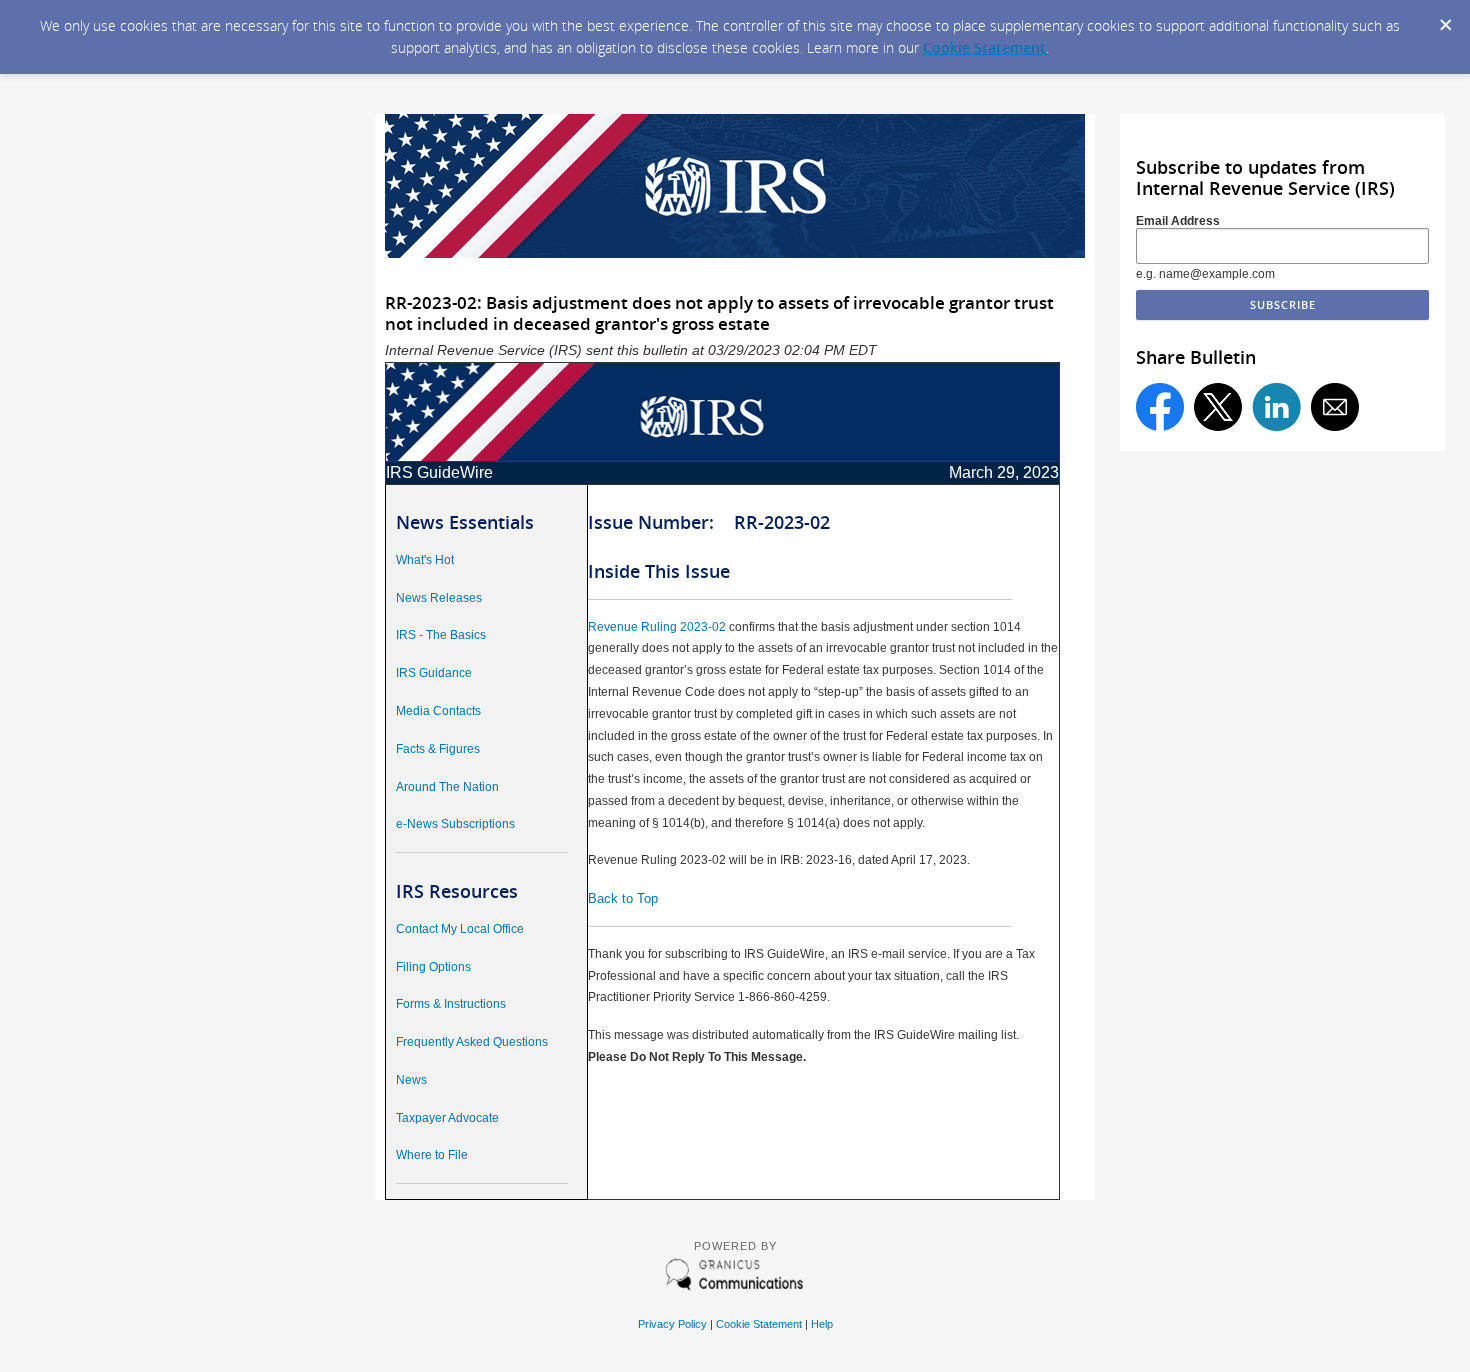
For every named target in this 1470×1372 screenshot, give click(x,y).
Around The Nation (447, 787)
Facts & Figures (438, 749)
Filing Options (433, 967)
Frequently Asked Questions (472, 1042)
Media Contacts (438, 711)
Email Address (1178, 221)
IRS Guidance (434, 673)
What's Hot (425, 560)
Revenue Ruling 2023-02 (657, 627)
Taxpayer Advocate (447, 1118)
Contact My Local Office (460, 929)
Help (822, 1324)
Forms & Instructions (451, 1004)
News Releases (439, 598)
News (411, 1080)
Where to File (432, 1155)
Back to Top (623, 898)
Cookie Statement (984, 47)
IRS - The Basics (441, 635)
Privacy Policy (672, 1324)
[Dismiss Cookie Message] (1445, 19)
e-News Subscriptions (455, 824)
